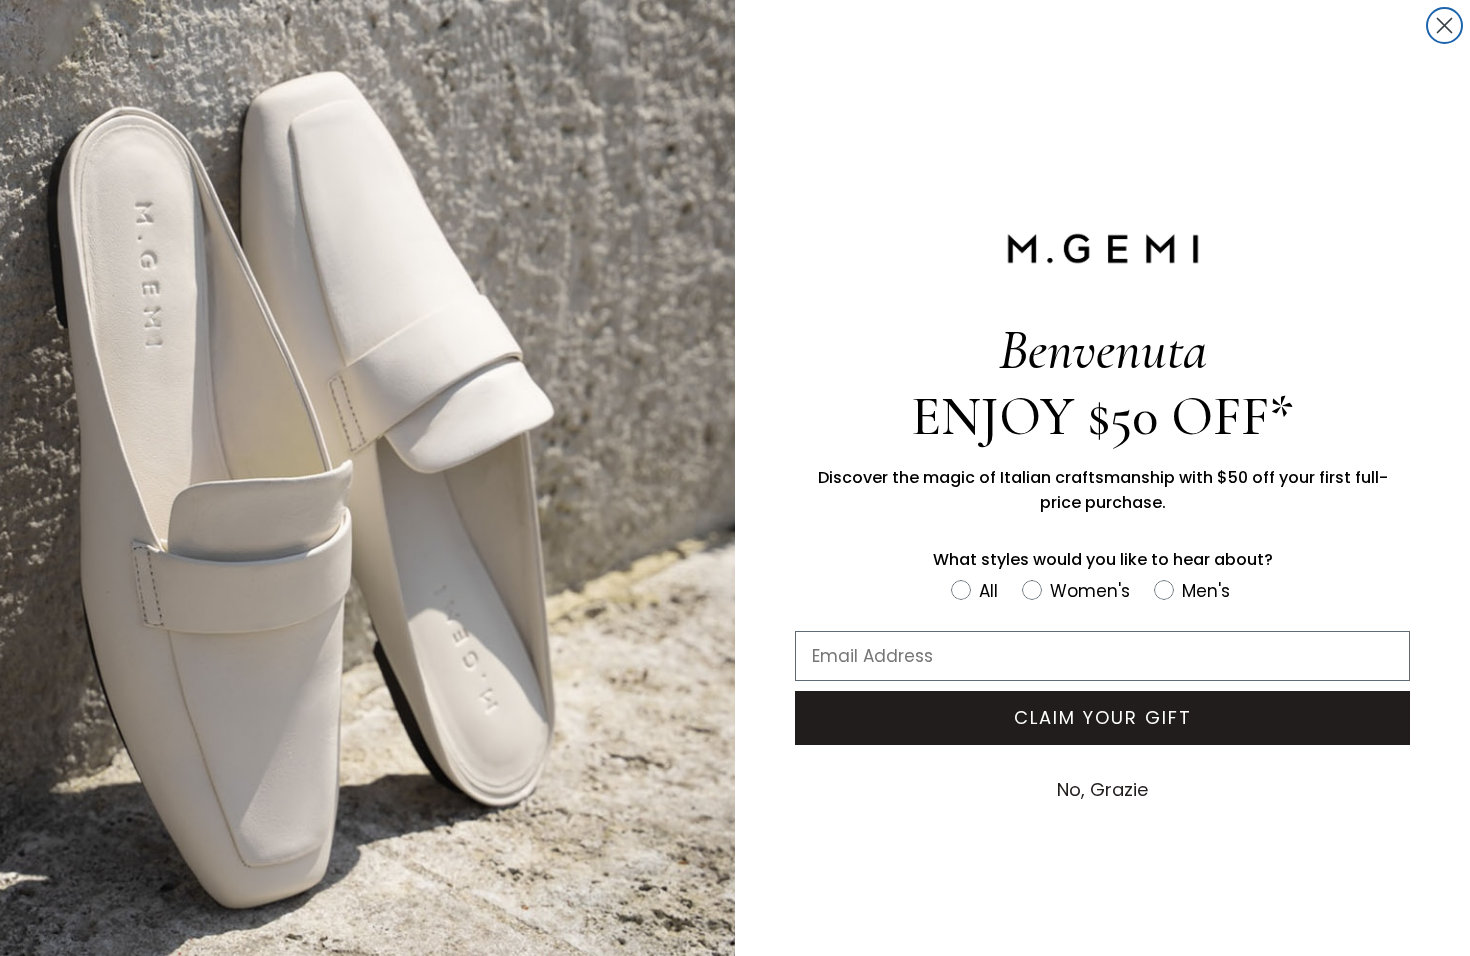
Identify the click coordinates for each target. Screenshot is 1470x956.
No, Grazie (1102, 789)
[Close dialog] (1444, 25)
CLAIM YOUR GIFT (1103, 717)
